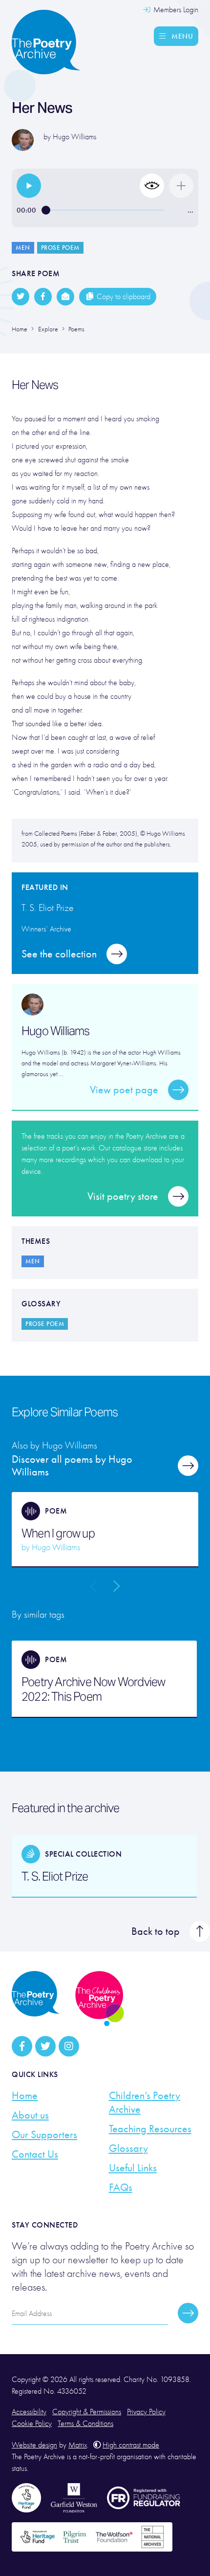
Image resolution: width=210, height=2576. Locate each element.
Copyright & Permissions (87, 2412)
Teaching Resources (150, 2129)
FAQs (121, 2187)
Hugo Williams (74, 137)
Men (23, 248)
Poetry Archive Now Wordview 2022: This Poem (93, 1689)
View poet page (124, 1090)
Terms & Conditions (85, 2424)
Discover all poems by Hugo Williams (72, 1466)
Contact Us (35, 2154)
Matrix (78, 2445)
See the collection (59, 954)
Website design (34, 2445)
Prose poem (60, 248)
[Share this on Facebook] (43, 297)
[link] (29, 186)
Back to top (156, 1931)
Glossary (128, 2148)
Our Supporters (44, 2135)
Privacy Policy (146, 2412)
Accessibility (29, 2412)
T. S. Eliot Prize (55, 1877)
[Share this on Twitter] (21, 297)
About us (30, 2115)
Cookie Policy (32, 2424)
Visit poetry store (123, 1196)
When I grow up (58, 1534)
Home (25, 2096)
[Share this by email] (65, 297)
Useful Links (133, 2168)
